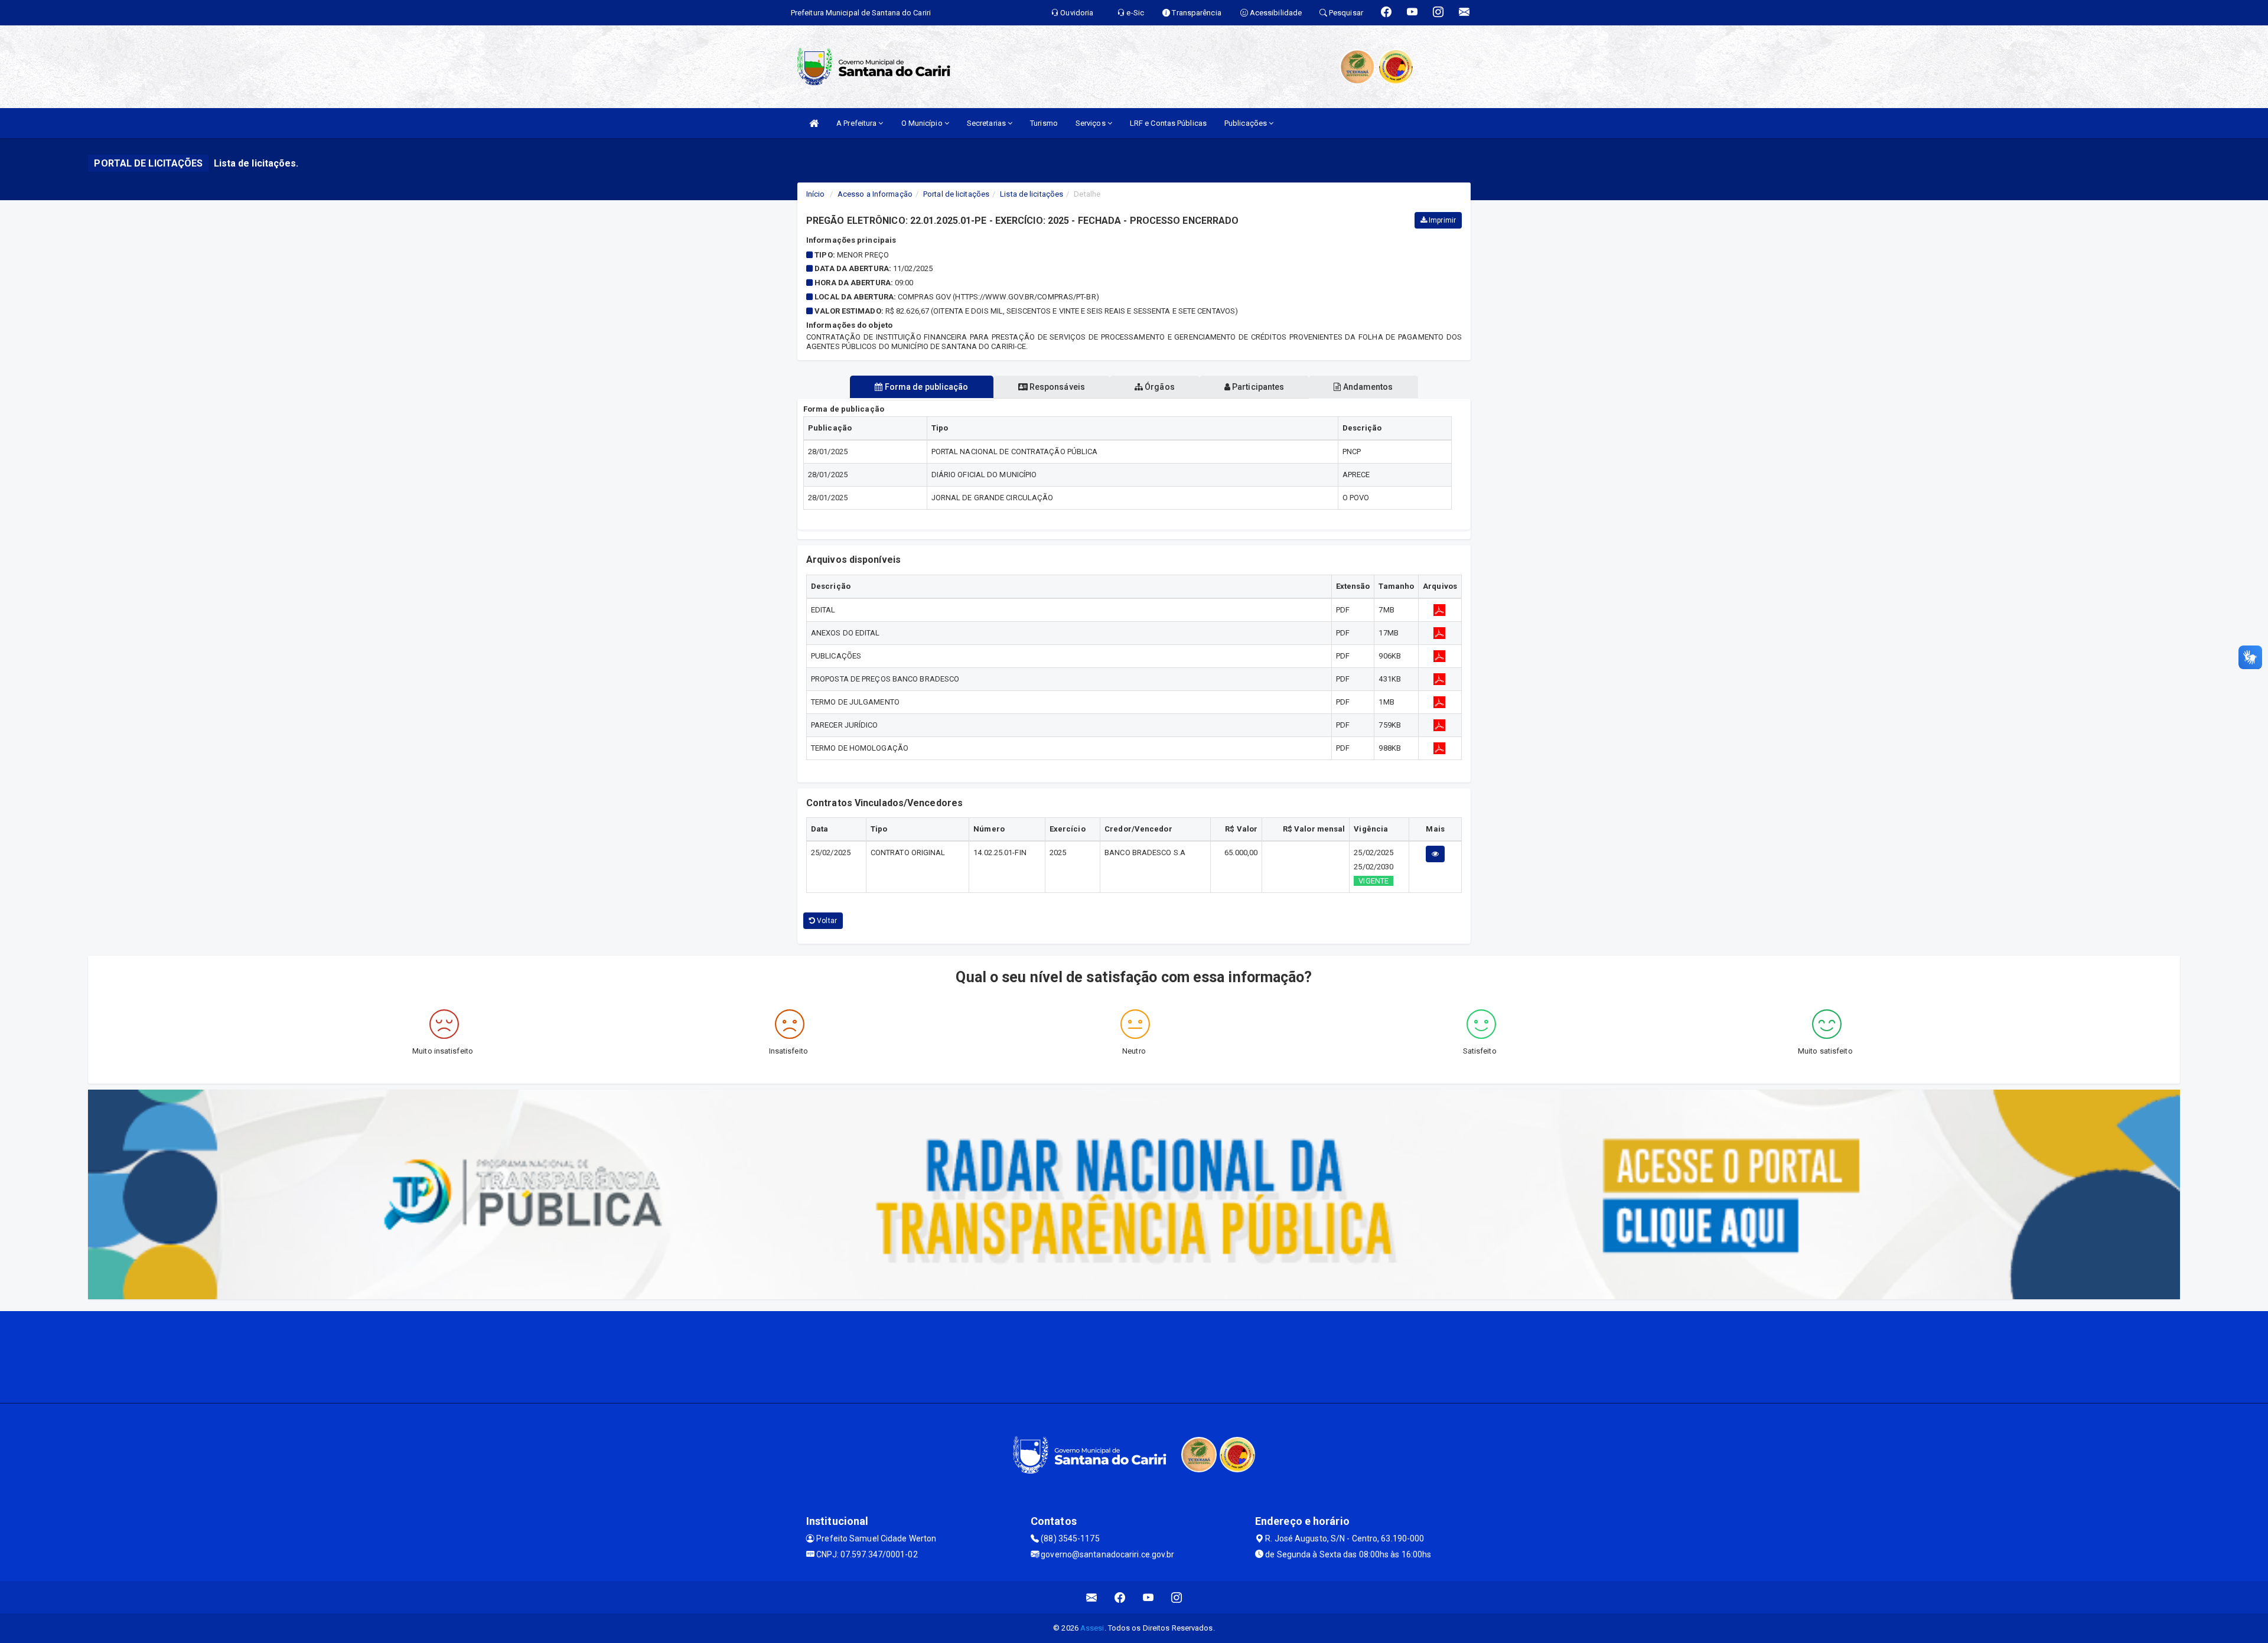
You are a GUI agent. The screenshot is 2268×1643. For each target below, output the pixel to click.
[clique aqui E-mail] (1092, 1597)
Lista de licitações (1032, 194)
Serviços (1091, 123)
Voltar (826, 921)
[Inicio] (814, 123)
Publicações (1247, 123)
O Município (923, 123)
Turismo (1044, 123)
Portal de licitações (956, 194)
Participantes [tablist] (1257, 387)
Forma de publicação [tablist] (926, 387)
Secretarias (987, 123)
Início (816, 194)
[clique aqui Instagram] (1177, 1597)
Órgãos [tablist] (1159, 387)
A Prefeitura (857, 123)
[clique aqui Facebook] (1120, 1597)
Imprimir (1441, 220)
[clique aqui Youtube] (1148, 1597)
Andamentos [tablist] (1367, 387)
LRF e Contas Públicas (1168, 123)
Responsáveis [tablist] (1056, 387)
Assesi (1092, 1628)
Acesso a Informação (875, 194)
